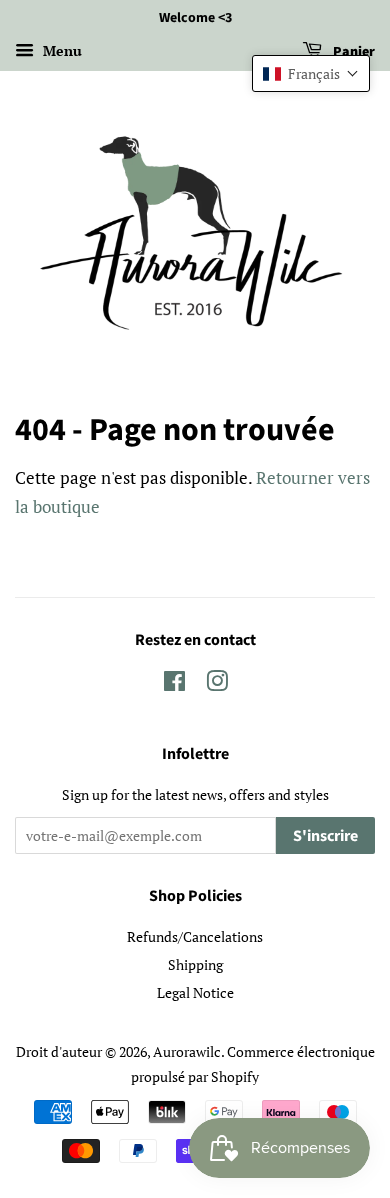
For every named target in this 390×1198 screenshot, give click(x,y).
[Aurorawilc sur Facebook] (174, 684)
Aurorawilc (187, 1051)
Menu (60, 50)
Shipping (195, 964)
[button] (311, 73)
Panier (352, 52)
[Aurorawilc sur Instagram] (217, 684)
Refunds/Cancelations (195, 936)
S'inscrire (325, 836)
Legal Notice (195, 992)
